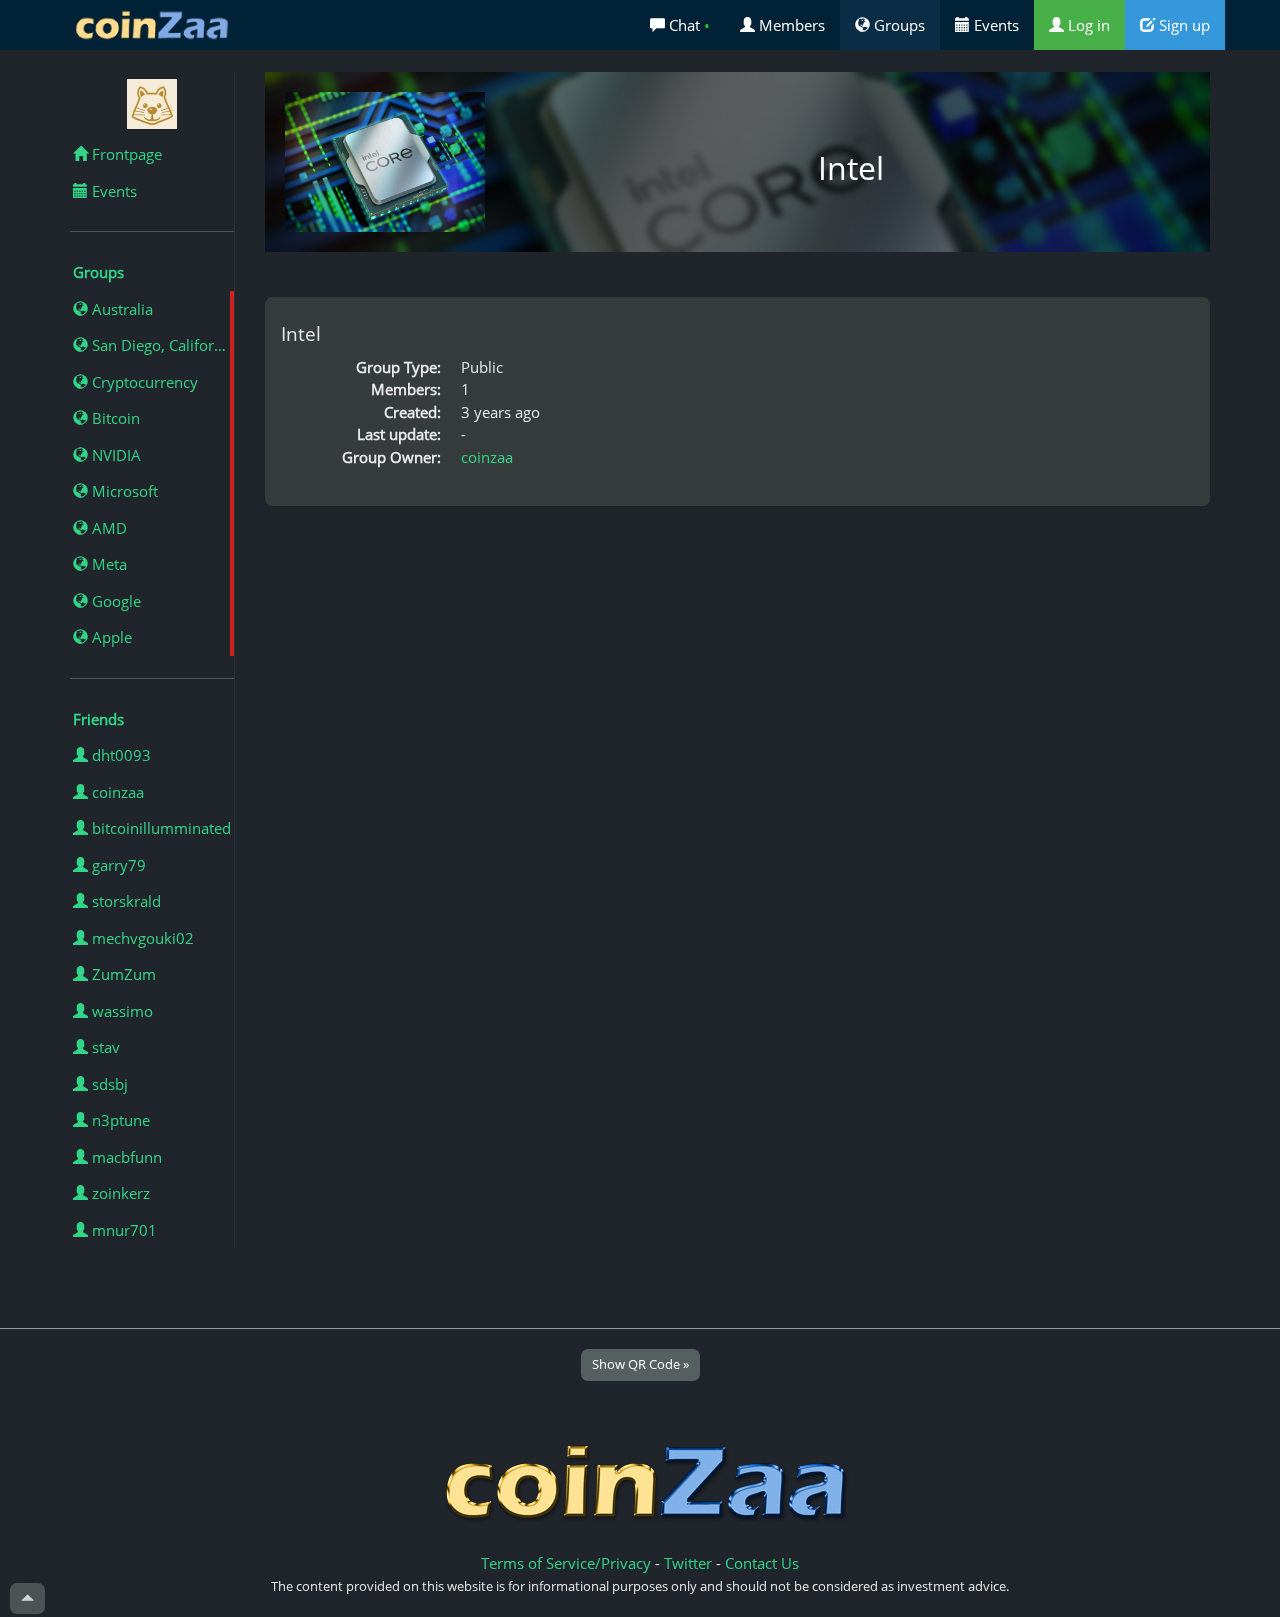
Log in (1087, 25)
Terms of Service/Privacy (566, 1563)
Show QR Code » (640, 1364)
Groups (897, 25)
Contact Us (762, 1563)
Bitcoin (114, 418)
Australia (120, 309)
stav (104, 1047)
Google (114, 601)
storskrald (124, 901)
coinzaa (116, 792)
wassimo (120, 1011)
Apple (110, 637)
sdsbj (108, 1084)
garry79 (117, 865)
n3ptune (119, 1120)
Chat (687, 25)
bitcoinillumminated (159, 828)
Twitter (688, 1563)
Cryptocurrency (143, 382)
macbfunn (125, 1157)
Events (994, 25)
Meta (107, 564)
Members (790, 25)
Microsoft (123, 491)
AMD (107, 528)
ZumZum (122, 974)
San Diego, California (161, 345)
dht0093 (119, 755)
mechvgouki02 (141, 938)
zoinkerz (119, 1193)
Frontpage (125, 154)
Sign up (1182, 25)
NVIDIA (114, 455)
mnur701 (122, 1230)
